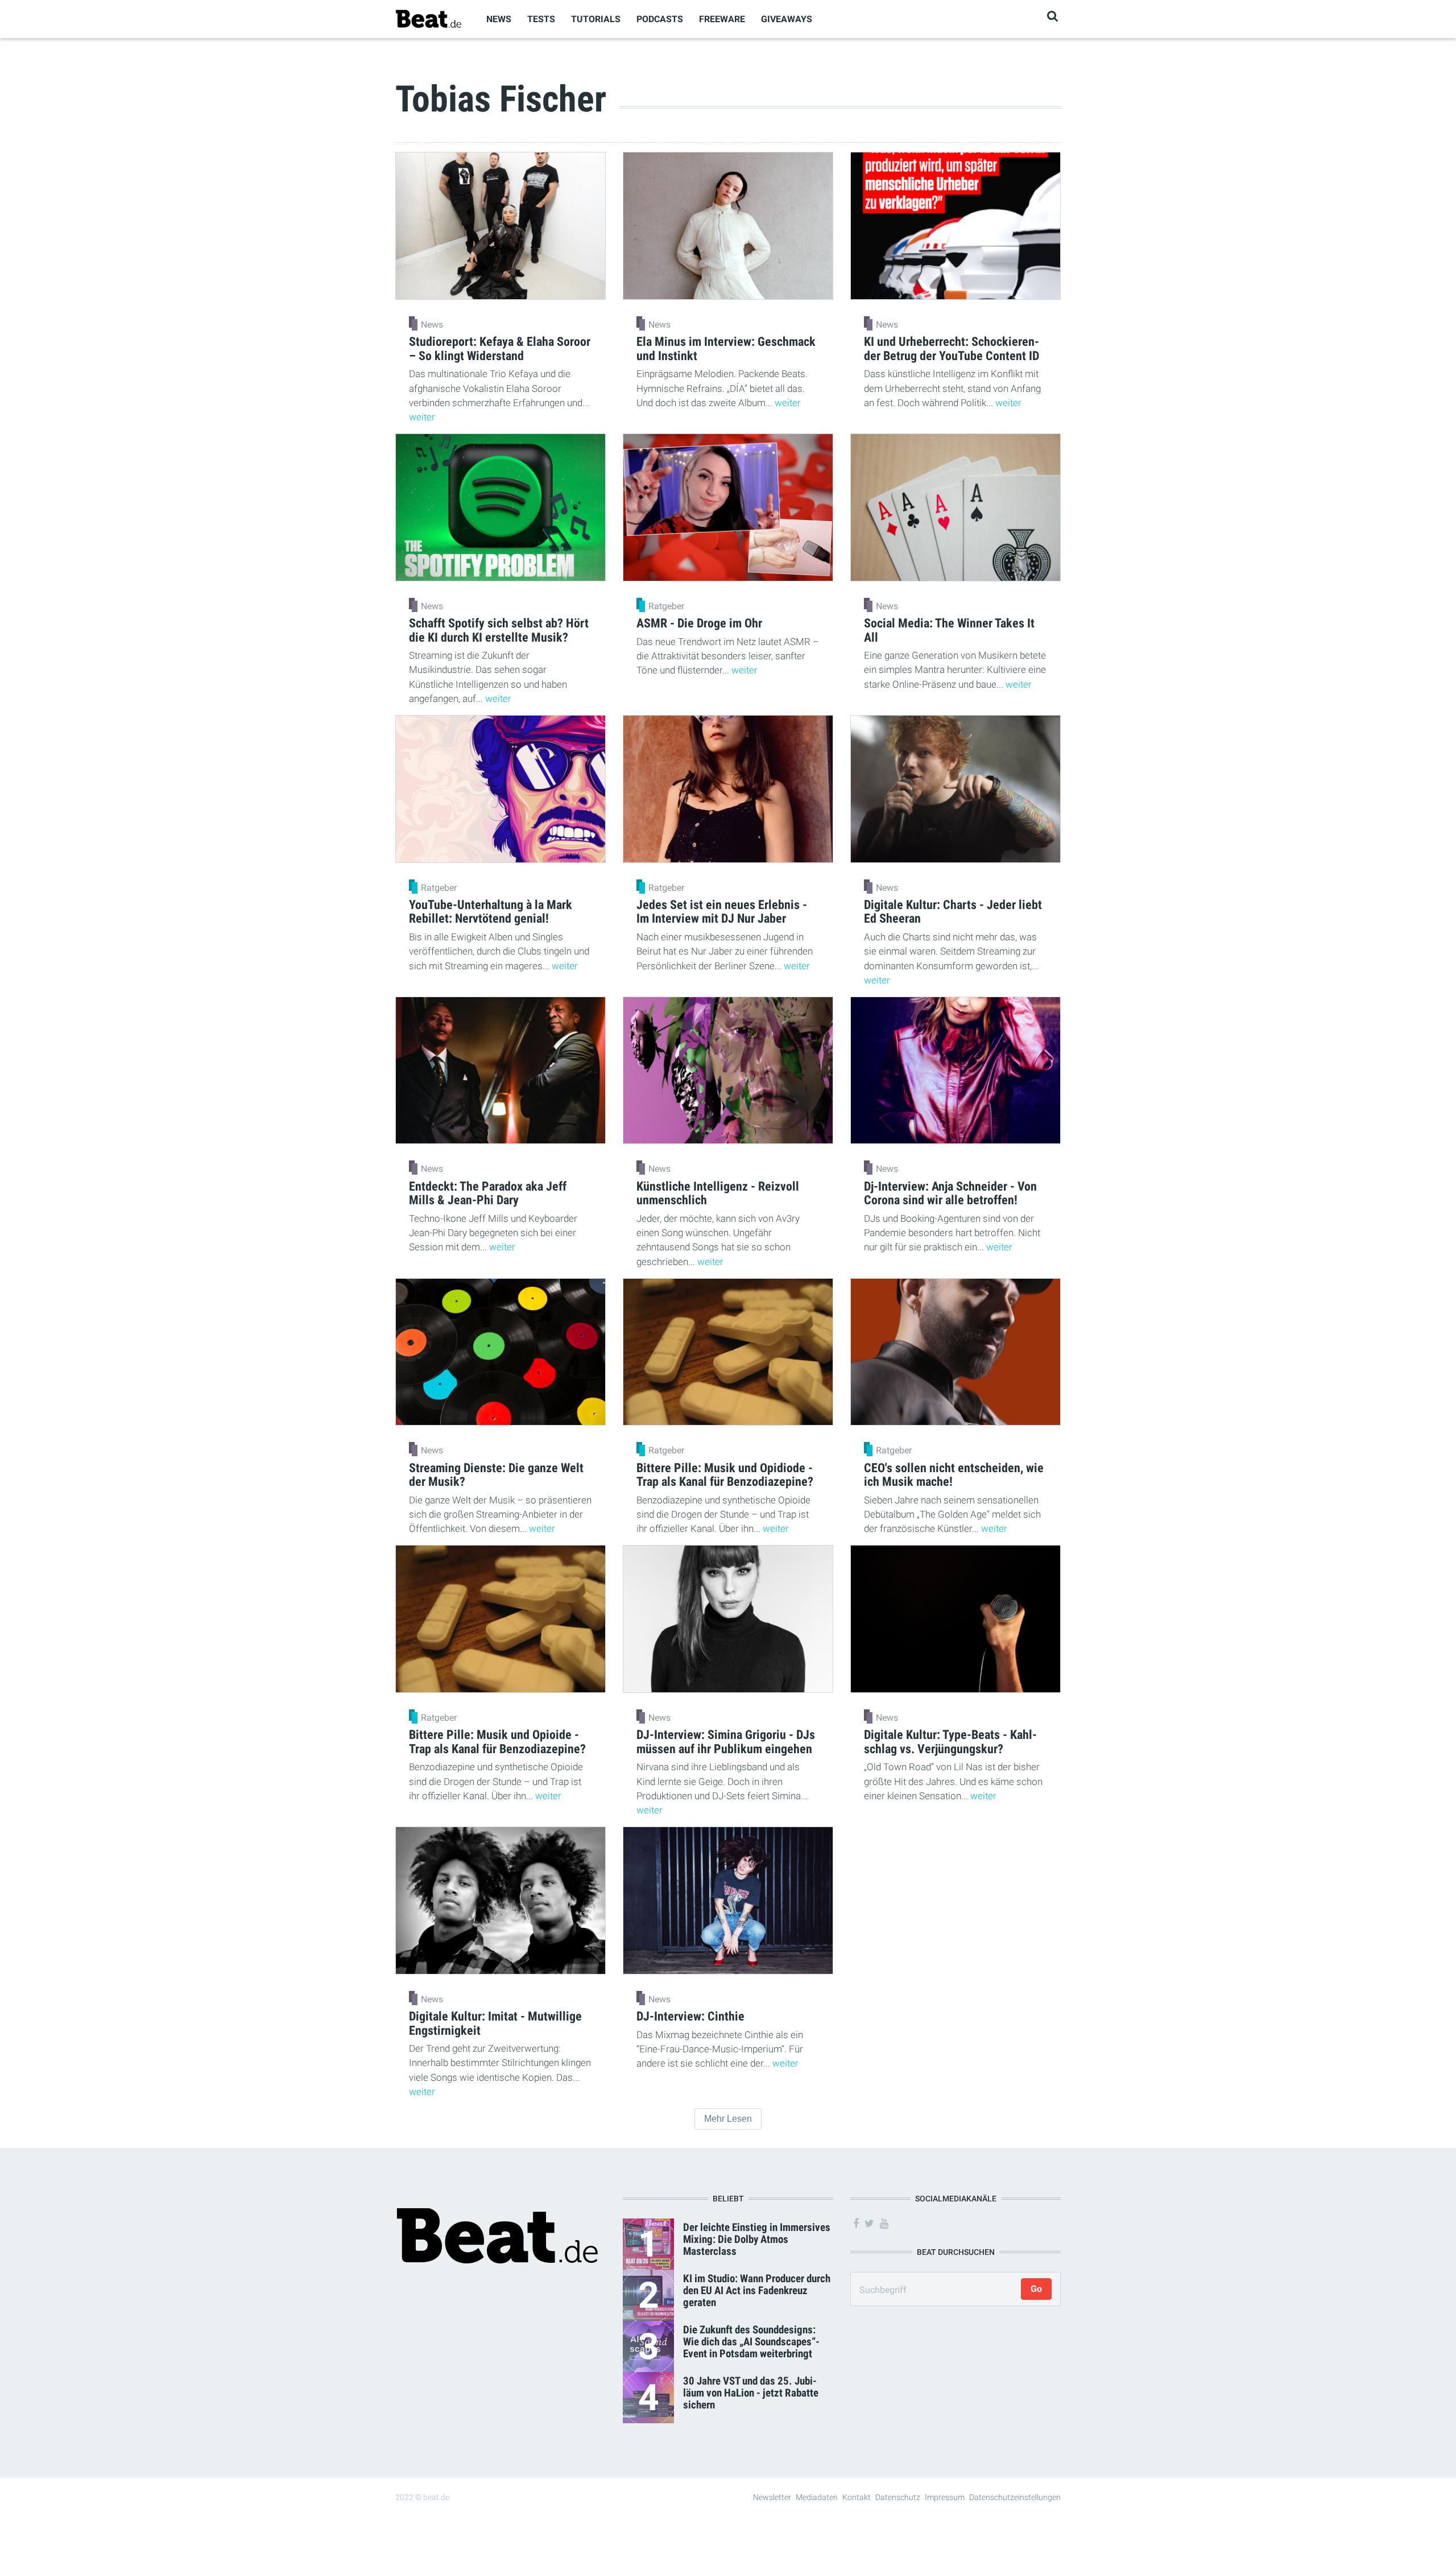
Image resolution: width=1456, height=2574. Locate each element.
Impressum (945, 2497)
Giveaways (787, 19)
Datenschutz (898, 2497)
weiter (422, 417)
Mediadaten (817, 2497)
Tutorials (596, 19)
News (499, 19)
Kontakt (857, 2497)
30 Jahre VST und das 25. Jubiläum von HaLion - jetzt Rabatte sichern (751, 2393)
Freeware (722, 19)
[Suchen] (1052, 16)
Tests (541, 19)
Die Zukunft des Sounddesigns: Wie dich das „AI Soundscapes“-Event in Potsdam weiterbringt (751, 2342)
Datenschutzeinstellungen (1015, 2497)
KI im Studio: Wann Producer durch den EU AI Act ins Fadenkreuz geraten (757, 2290)
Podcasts (660, 19)
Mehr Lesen (728, 2119)
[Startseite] (428, 18)
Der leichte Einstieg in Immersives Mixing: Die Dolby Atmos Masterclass (757, 2239)
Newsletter (772, 2497)
